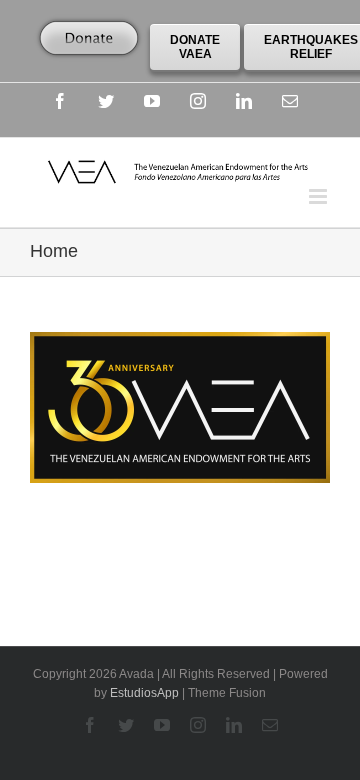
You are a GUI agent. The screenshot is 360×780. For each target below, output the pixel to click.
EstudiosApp (144, 693)
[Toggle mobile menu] (319, 196)
